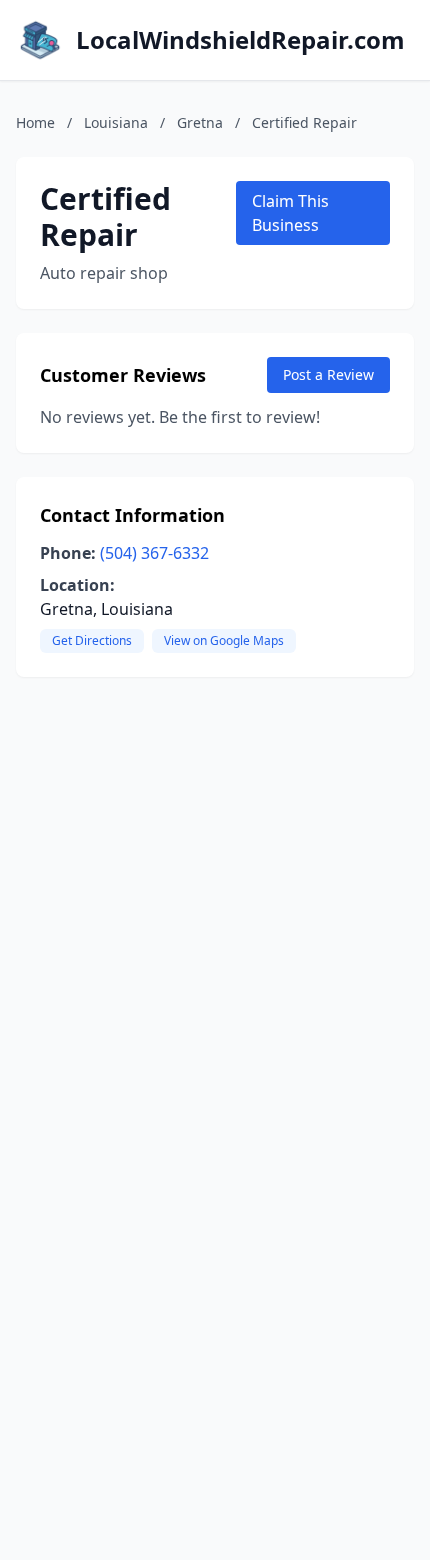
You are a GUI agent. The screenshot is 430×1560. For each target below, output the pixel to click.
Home (35, 122)
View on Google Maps (224, 640)
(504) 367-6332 (154, 553)
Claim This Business (290, 213)
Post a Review (328, 374)
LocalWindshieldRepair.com (240, 40)
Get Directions (92, 640)
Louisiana (116, 122)
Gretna (200, 122)
